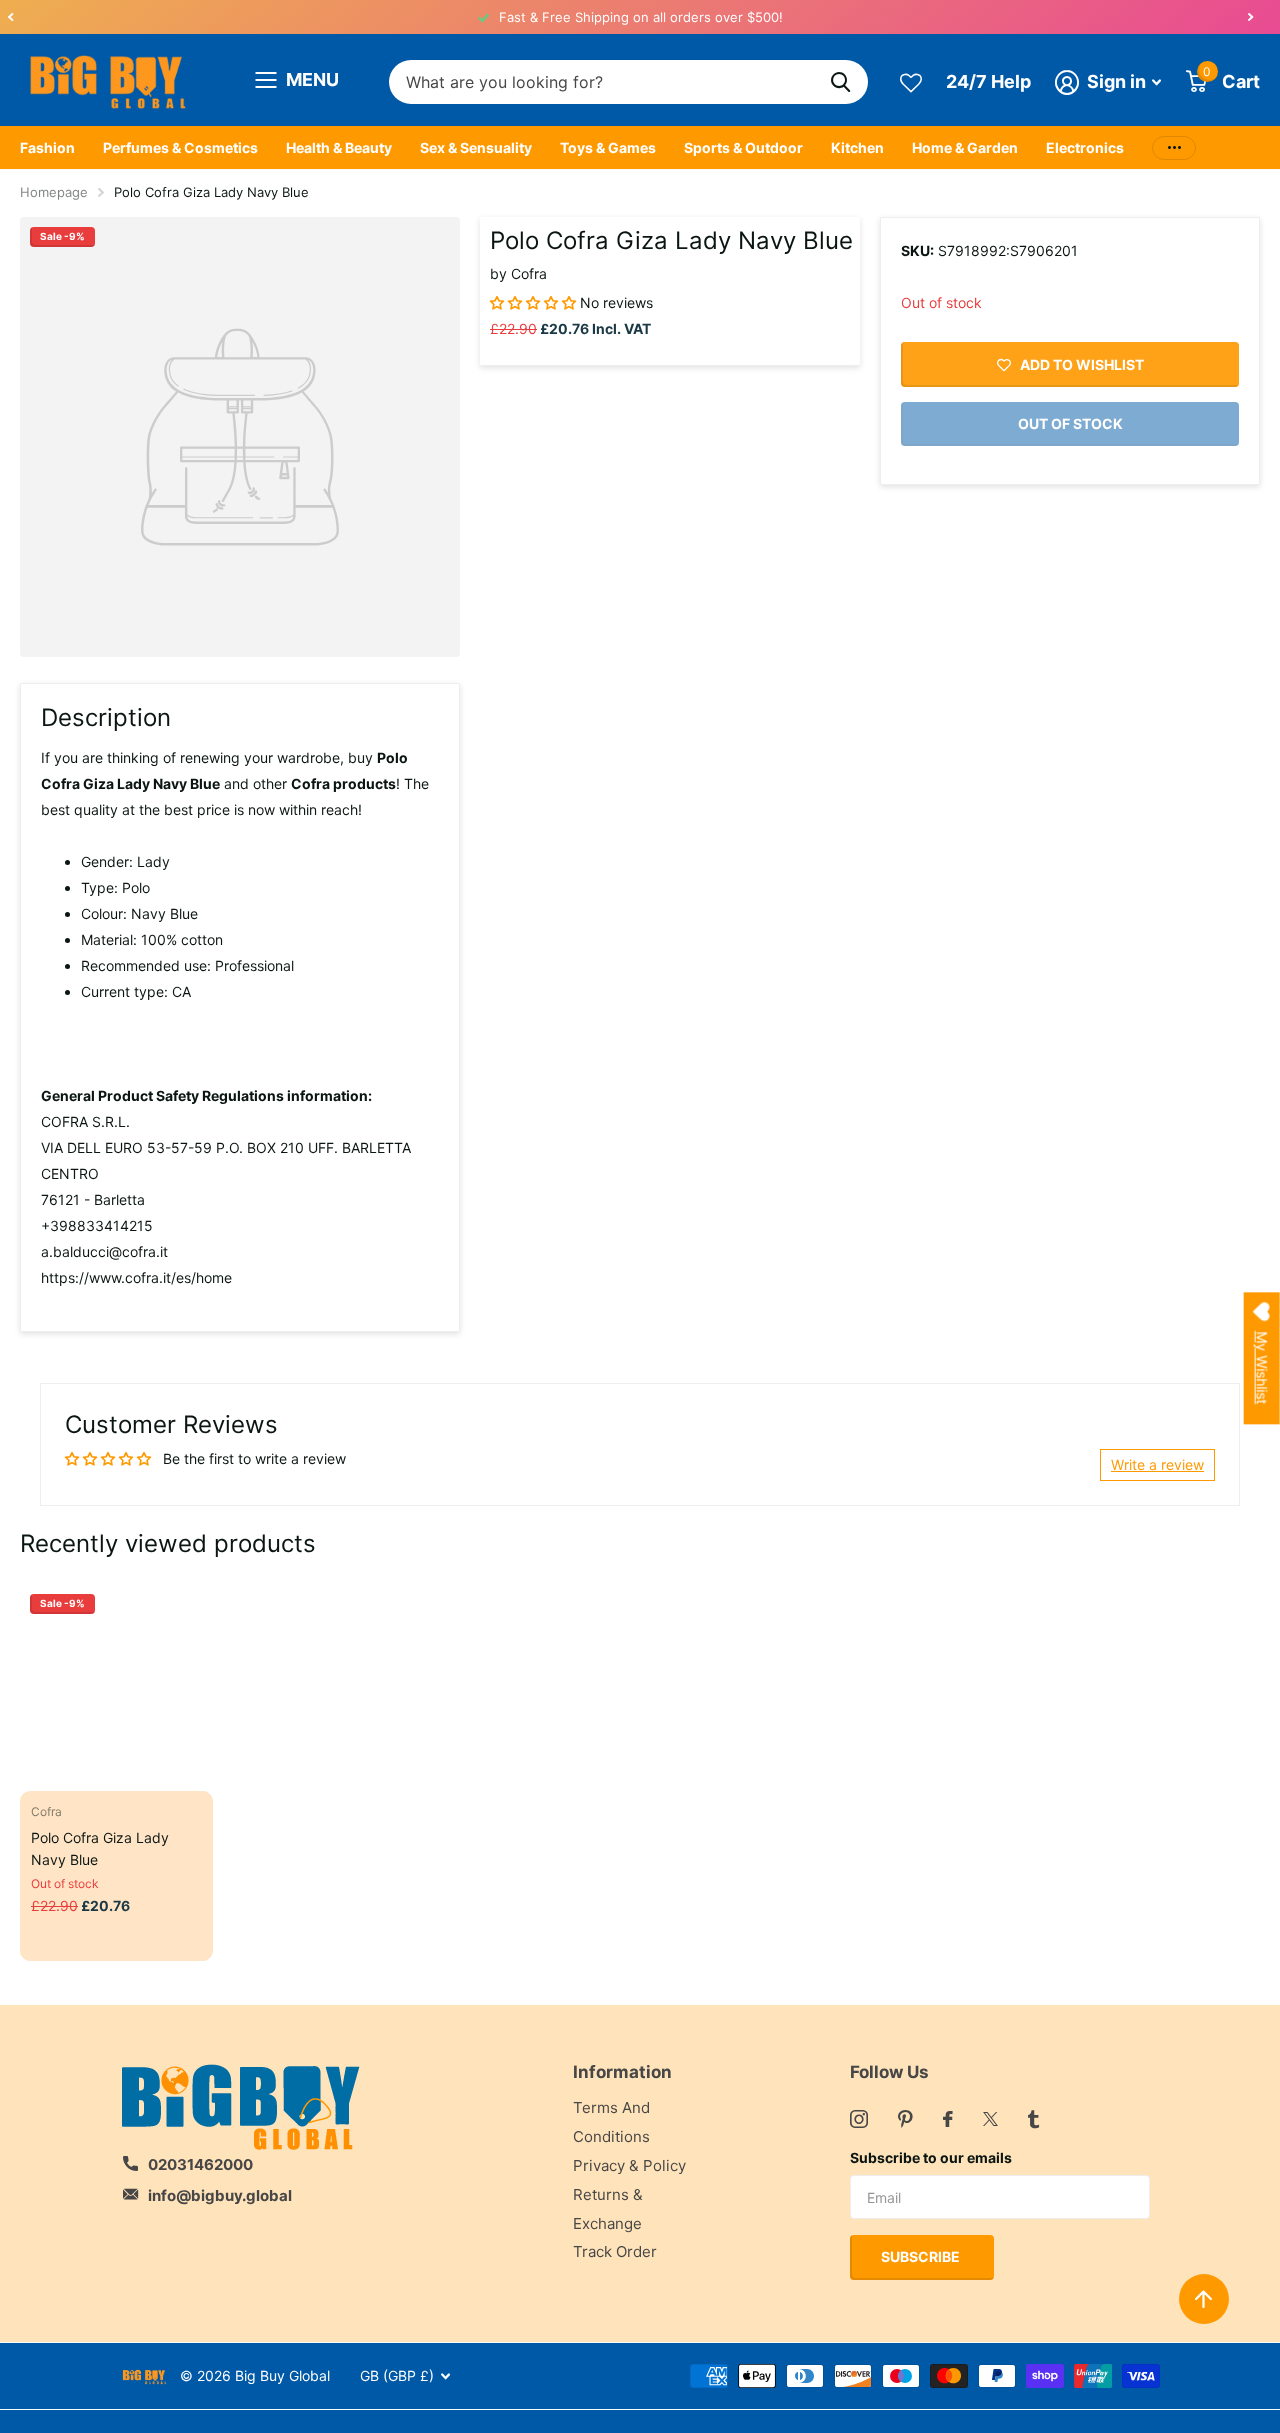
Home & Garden (965, 147)
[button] (10, 17)
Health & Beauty (339, 147)
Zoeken (840, 82)
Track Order (615, 2251)
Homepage (54, 192)
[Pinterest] (905, 2119)
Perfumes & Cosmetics (180, 147)
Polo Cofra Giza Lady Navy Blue (100, 1848)
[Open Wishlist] (911, 81)
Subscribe (922, 2256)
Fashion (47, 147)
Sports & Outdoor (743, 147)
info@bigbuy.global (220, 2195)
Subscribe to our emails (931, 2157)
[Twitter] (990, 2119)
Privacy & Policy (629, 2165)
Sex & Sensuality (476, 147)
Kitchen (857, 147)
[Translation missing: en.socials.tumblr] (1033, 2119)
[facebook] (948, 2119)
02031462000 (200, 2164)
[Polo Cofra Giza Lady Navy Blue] (116, 1680)
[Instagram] (859, 2119)
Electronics (1085, 147)
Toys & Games (608, 147)
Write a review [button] (1157, 1464)
